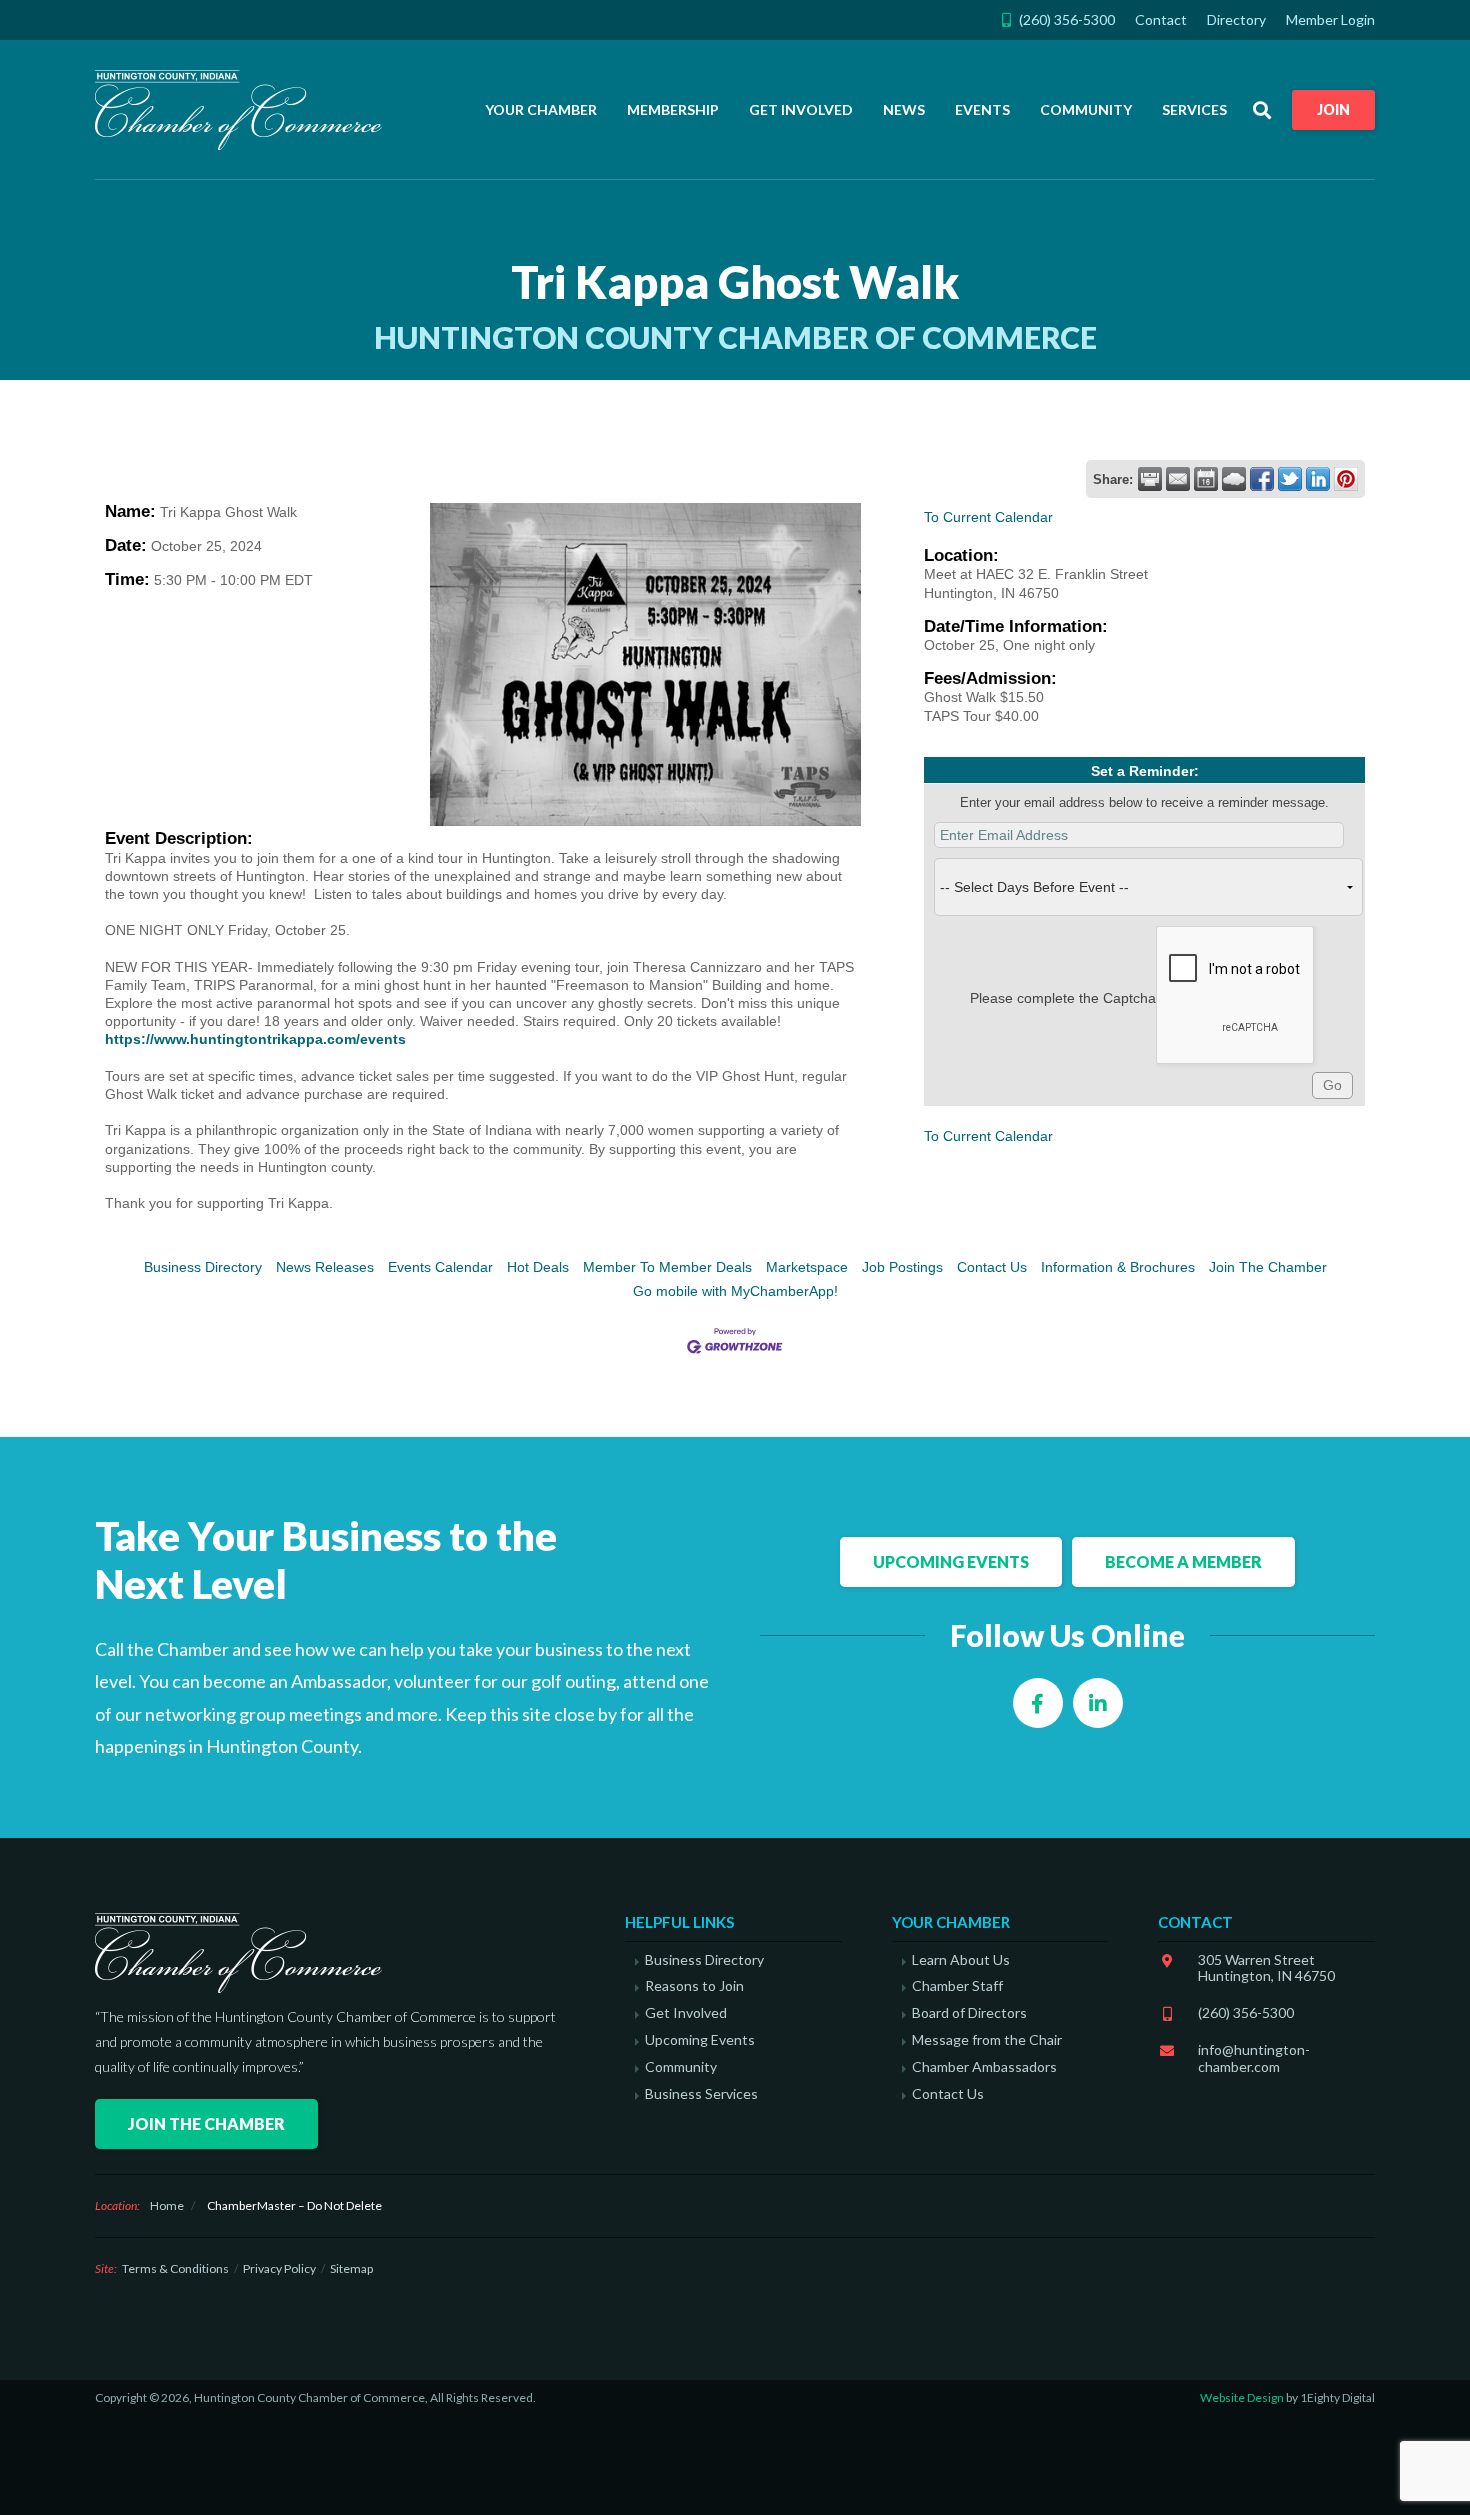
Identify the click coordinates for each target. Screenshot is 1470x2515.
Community (1086, 109)
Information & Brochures (1118, 1267)
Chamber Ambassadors (984, 2067)
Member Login (1330, 19)
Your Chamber (541, 109)
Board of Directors (969, 2013)
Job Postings (902, 1267)
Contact (1161, 19)
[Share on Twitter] (1290, 479)
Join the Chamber (206, 2123)
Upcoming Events (951, 1561)
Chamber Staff (957, 1986)
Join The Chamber (1268, 1267)
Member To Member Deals (667, 1267)
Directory (1236, 19)
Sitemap (351, 2268)
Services (1194, 109)
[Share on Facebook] (1262, 479)
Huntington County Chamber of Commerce (245, 110)
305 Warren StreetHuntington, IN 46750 (1266, 1968)
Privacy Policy (279, 2268)
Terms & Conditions (175, 2268)
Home (167, 2205)
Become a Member (1183, 1561)
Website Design (1242, 2397)
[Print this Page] (1150, 479)
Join (1333, 109)
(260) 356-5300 (1246, 2012)
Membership (673, 109)
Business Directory (203, 1267)
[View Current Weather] (1234, 479)
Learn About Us (961, 1960)
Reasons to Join (694, 1986)
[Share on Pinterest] (1346, 479)
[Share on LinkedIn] (1318, 479)
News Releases (325, 1267)
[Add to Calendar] (1206, 479)
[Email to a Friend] (1178, 479)
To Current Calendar (988, 517)
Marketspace (807, 1267)
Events (982, 109)
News (904, 109)
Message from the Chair (987, 2040)
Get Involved (801, 109)
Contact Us (992, 1267)
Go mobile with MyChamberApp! (735, 1291)
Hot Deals (538, 1267)
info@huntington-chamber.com (1254, 2058)
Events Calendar (440, 1267)
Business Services (701, 2094)
